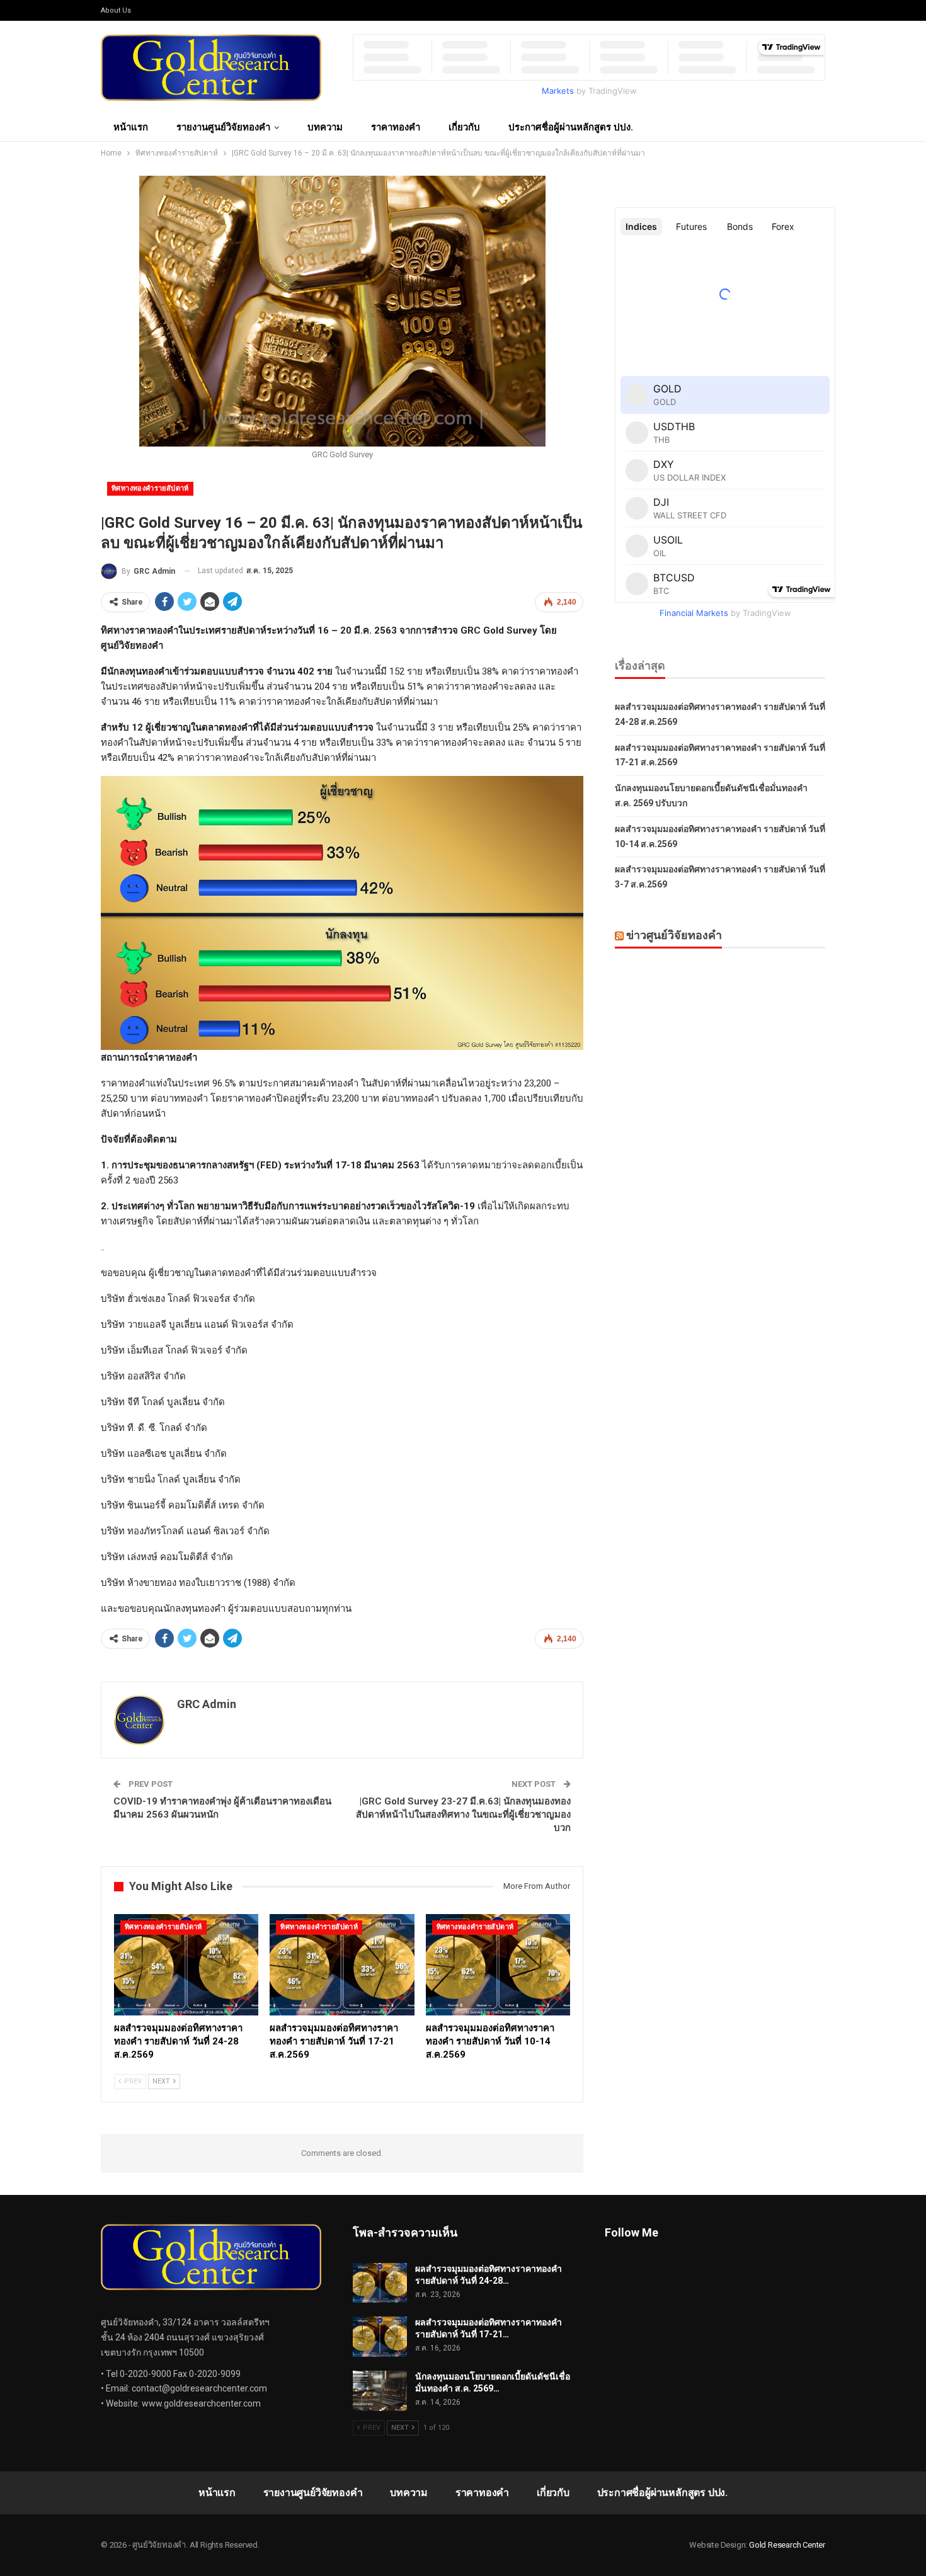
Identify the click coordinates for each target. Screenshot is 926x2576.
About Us (116, 10)
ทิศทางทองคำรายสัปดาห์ (150, 488)
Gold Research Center (787, 2545)
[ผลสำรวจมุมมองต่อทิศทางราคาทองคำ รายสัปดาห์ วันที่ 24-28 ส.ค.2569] (186, 1965)
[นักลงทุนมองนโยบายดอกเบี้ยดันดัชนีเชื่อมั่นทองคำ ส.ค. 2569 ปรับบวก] (380, 2391)
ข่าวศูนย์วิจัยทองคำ (674, 935)
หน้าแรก (131, 127)
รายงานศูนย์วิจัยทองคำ (223, 127)
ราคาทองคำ (396, 127)
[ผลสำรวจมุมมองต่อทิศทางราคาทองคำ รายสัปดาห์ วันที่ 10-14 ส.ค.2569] (498, 1965)
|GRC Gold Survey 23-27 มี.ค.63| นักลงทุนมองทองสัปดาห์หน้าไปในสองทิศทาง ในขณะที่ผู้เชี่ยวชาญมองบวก (463, 1815)
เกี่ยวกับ (464, 127)
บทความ (325, 127)
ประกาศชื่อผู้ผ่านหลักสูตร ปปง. (571, 127)
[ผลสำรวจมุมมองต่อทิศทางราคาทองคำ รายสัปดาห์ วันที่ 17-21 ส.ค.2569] (342, 1965)
